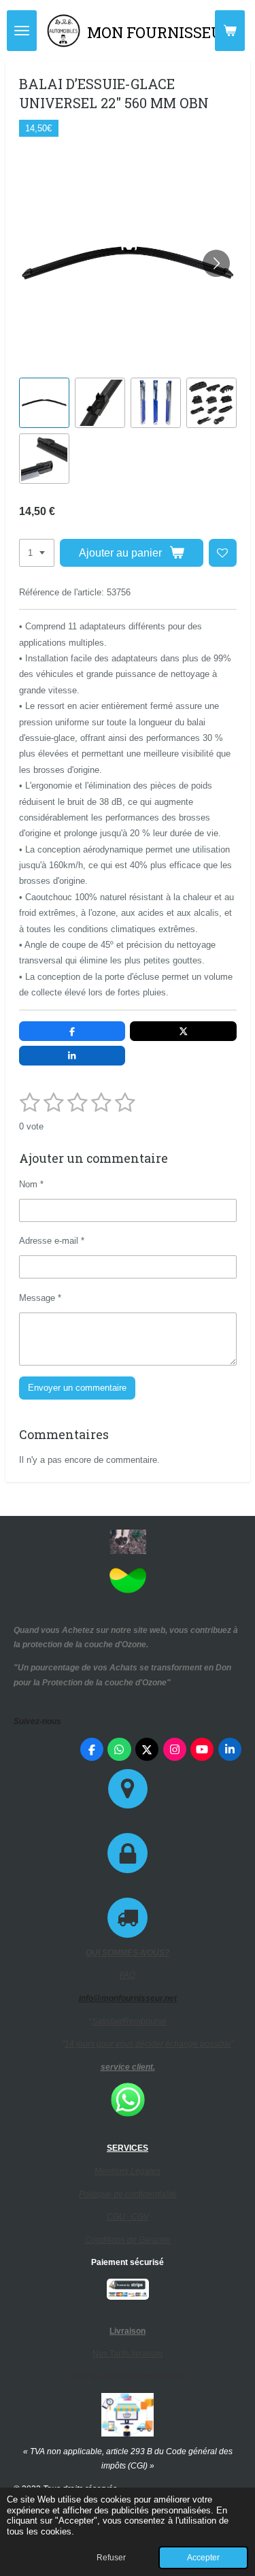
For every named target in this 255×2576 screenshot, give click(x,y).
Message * (40, 1298)
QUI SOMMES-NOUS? (128, 1953)
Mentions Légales (128, 2171)
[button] (44, 403)
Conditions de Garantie (128, 2240)
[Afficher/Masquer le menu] (22, 31)
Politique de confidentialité (128, 2194)
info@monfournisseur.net (128, 1998)
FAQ (128, 1975)
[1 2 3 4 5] (37, 553)
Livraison (128, 2331)
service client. (128, 2067)
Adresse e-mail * (52, 1241)
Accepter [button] (203, 2557)
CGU (119, 2217)
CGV (140, 2217)
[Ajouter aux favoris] (223, 553)
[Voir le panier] (230, 31)
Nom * (31, 1184)
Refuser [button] (111, 2557)
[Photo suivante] (216, 263)
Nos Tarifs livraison (128, 2354)
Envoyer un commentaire (77, 1388)
